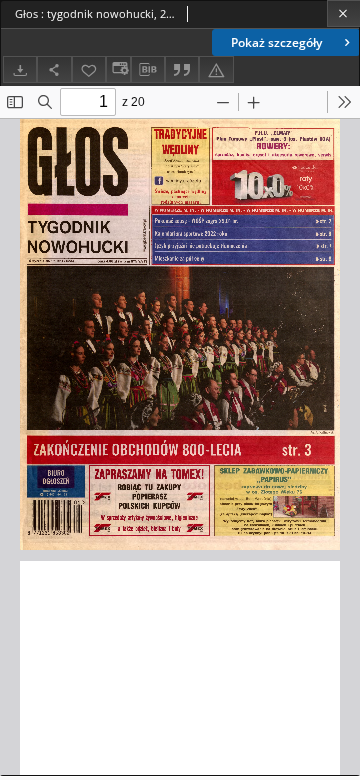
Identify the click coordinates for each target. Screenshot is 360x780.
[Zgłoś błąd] (216, 69)
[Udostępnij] (54, 69)
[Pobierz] (20, 69)
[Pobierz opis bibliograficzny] (148, 70)
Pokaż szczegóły (276, 42)
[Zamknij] (343, 13)
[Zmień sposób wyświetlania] (118, 69)
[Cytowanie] (182, 69)
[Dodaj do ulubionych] (89, 69)
